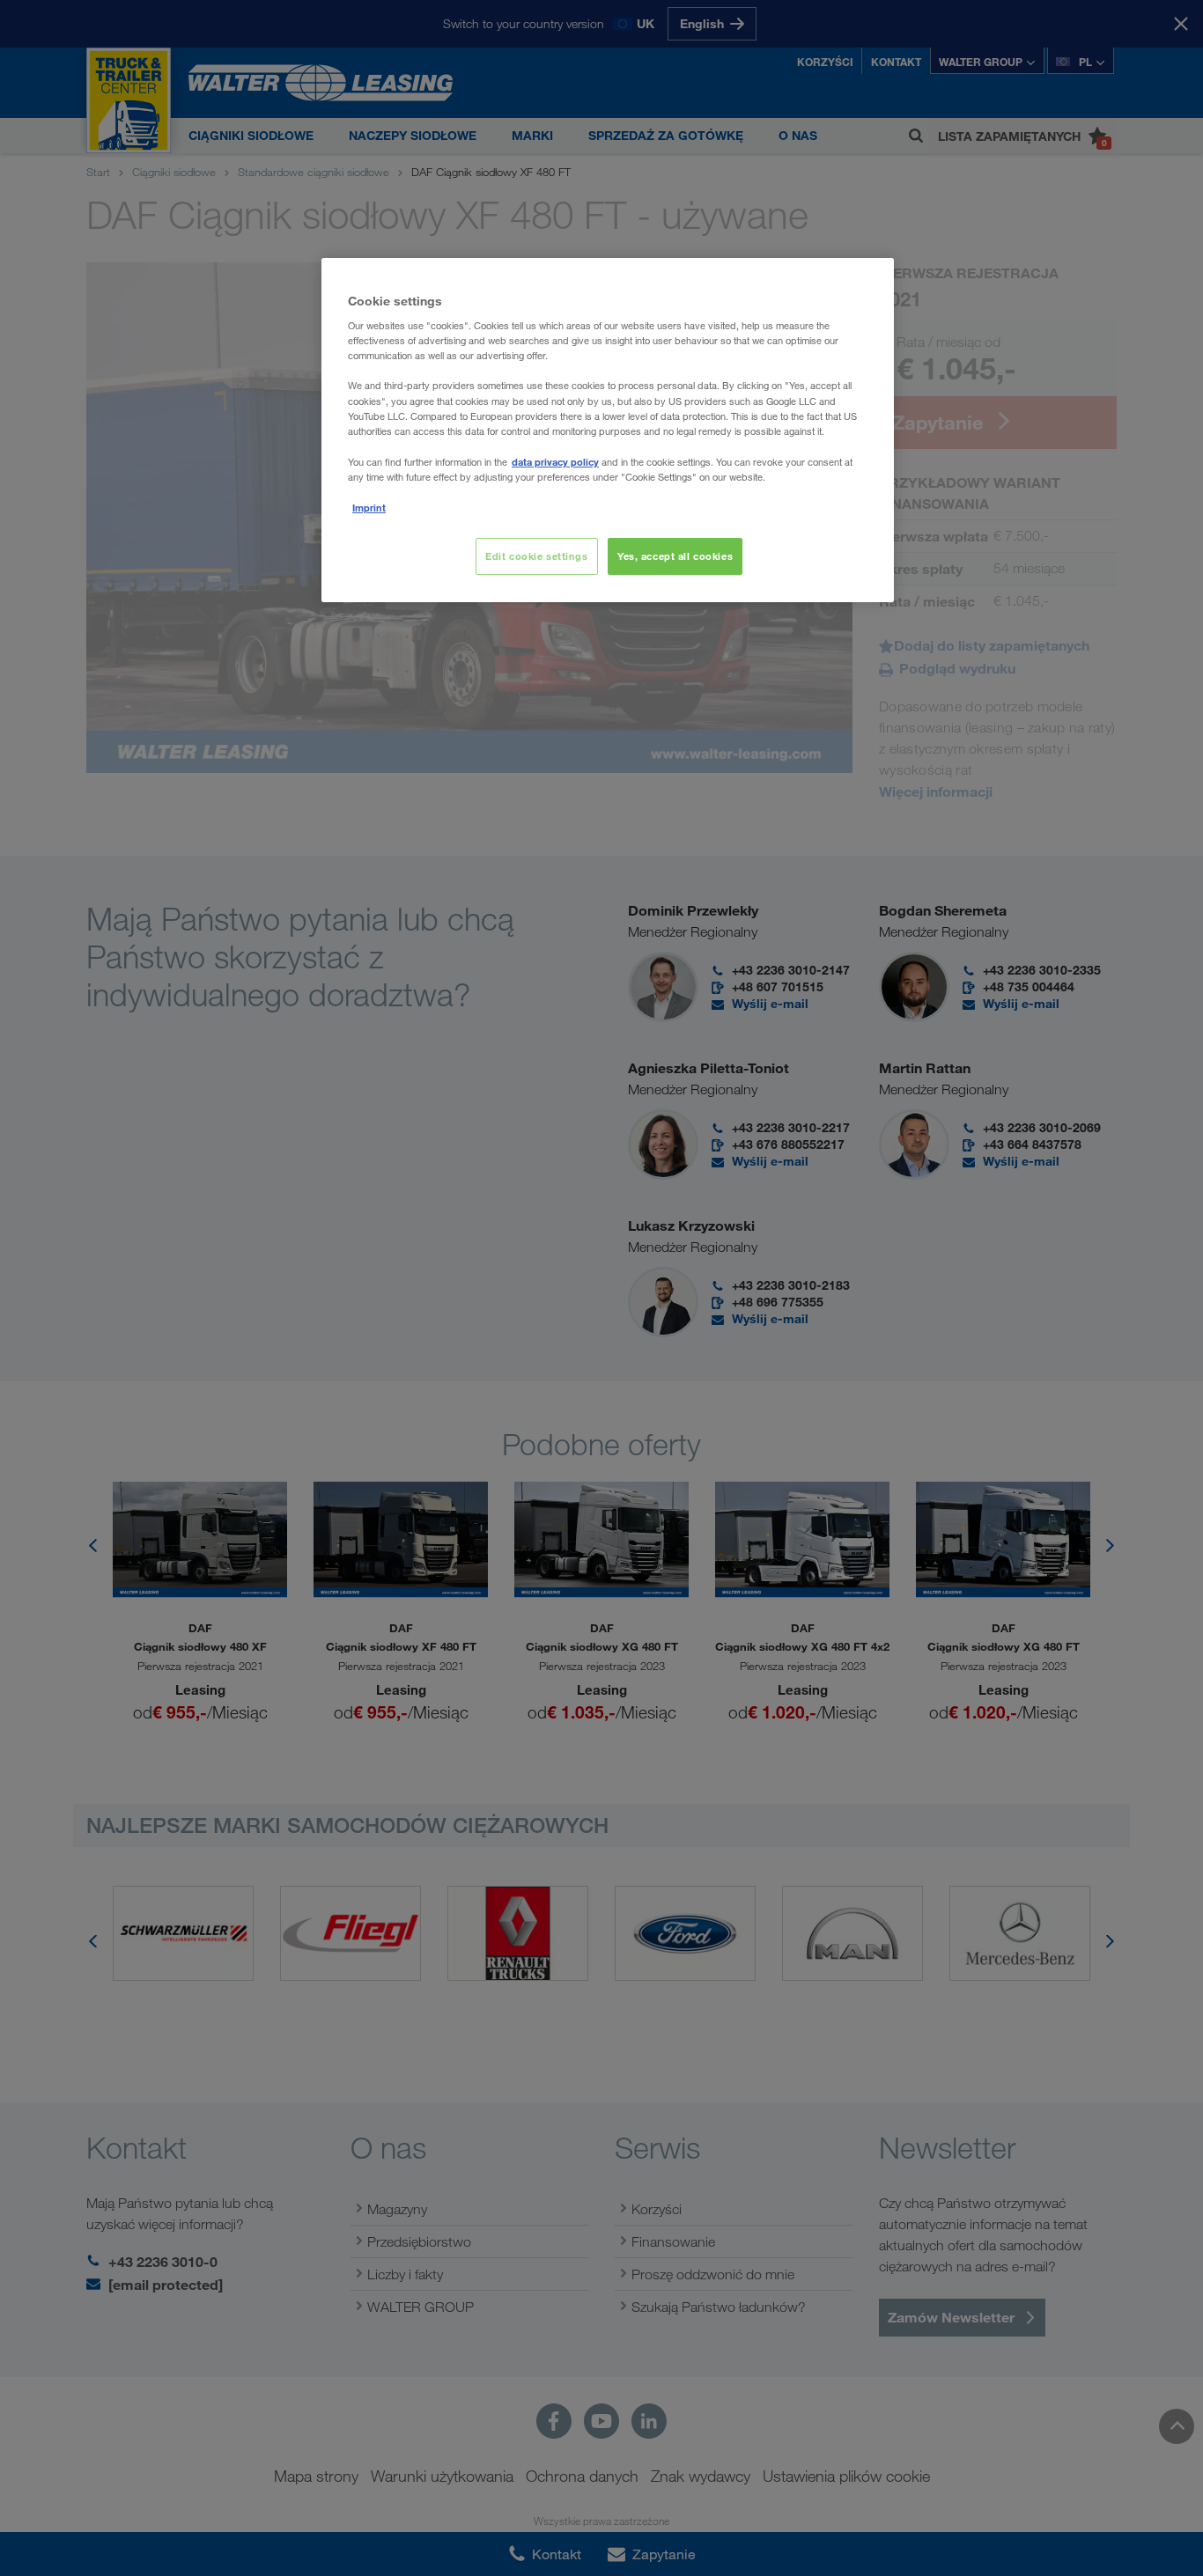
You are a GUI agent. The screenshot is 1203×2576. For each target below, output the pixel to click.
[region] (608, 430)
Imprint (369, 508)
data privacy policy (555, 462)
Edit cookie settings (536, 556)
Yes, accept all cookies (675, 556)
